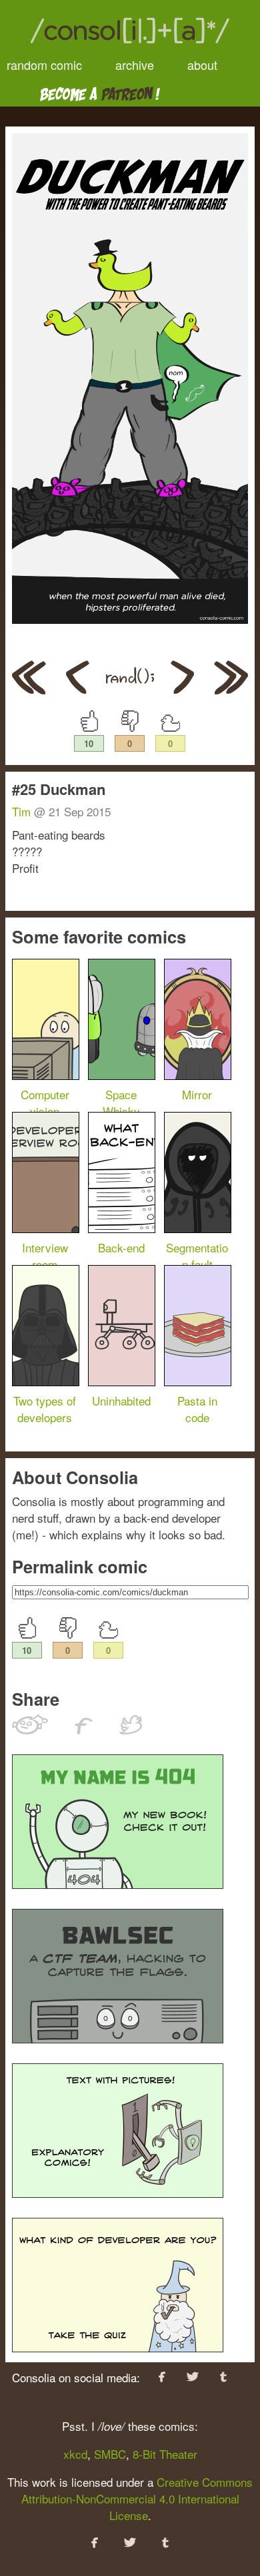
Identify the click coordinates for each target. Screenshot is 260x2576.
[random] (130, 689)
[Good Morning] (78, 689)
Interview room (45, 1256)
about (202, 65)
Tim (21, 811)
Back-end (121, 1247)
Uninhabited (121, 1401)
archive (135, 65)
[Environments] (182, 689)
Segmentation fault (197, 1256)
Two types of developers (45, 1409)
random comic (44, 65)
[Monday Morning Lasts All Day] (29, 679)
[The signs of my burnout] (231, 679)
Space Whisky (121, 1103)
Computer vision (45, 1103)
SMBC (110, 2454)
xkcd (75, 2454)
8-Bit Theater (165, 2454)
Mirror (197, 1094)
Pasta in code (197, 1409)
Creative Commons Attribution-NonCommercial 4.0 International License (137, 2498)
